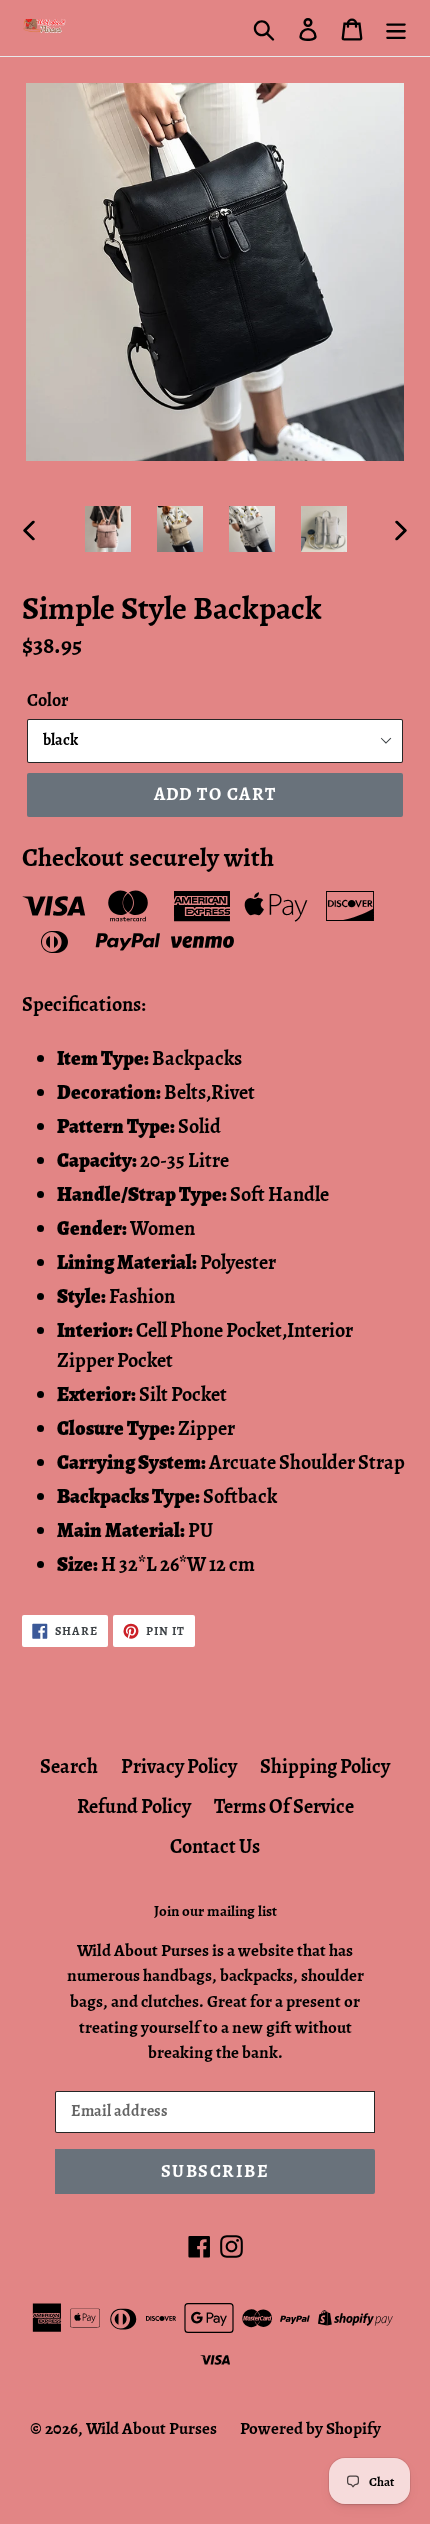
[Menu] (396, 28)
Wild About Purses (151, 2428)
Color (47, 700)
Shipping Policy (325, 1766)
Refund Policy (134, 1806)
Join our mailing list (215, 1911)
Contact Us (215, 1846)
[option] (108, 529)
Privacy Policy (179, 1766)
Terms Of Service (284, 1806)
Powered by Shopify (310, 2428)
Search (69, 1766)
